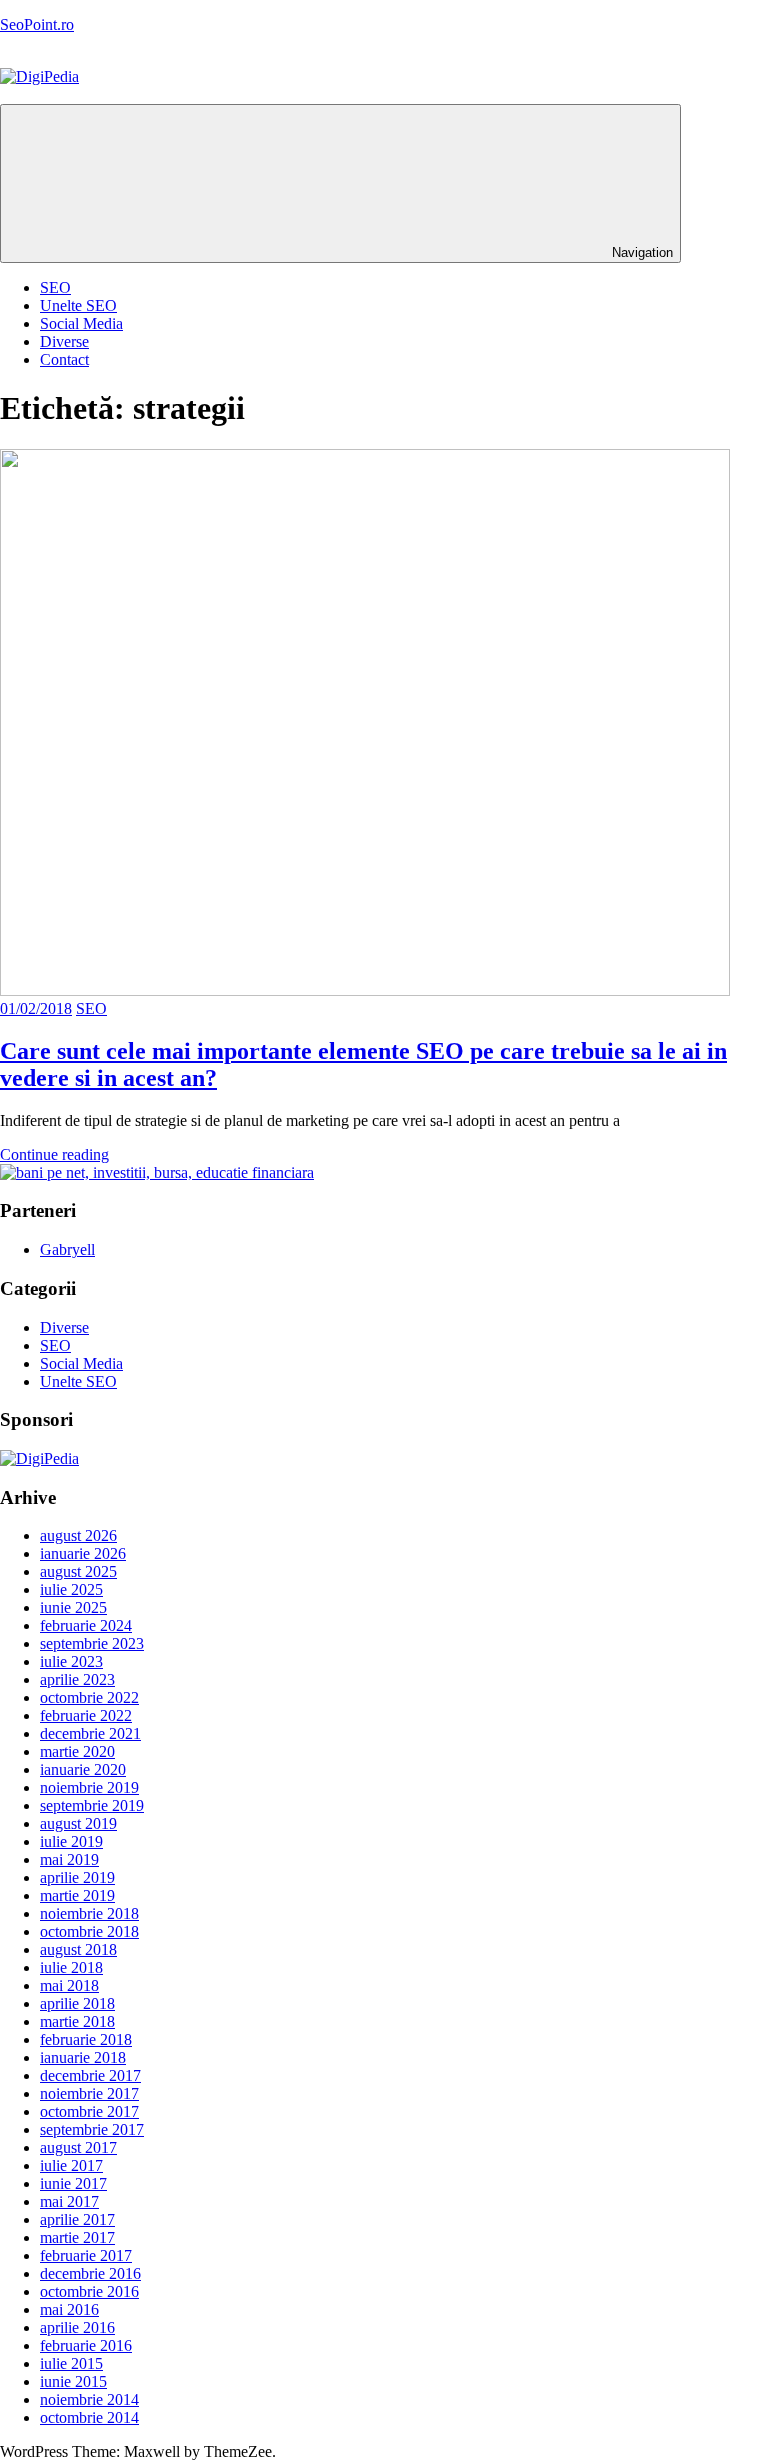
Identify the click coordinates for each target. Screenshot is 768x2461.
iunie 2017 (73, 2183)
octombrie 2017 (89, 2111)
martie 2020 (77, 1751)
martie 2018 (77, 2021)
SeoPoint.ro (37, 24)
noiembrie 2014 (89, 2399)
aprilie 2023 (77, 1679)
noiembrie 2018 (89, 1913)
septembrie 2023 (92, 1643)
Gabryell (67, 1249)
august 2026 (78, 1535)
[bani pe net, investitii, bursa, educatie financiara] (157, 1172)
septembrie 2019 (92, 1805)
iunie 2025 (73, 1607)
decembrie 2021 (90, 1733)
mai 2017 (69, 2201)
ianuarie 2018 (83, 2057)
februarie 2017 (86, 2255)
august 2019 (78, 1823)
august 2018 (78, 1949)
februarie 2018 (86, 2039)
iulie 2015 (71, 2363)
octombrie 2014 (89, 2417)
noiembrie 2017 (89, 2093)
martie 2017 (77, 2237)
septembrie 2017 (92, 2129)
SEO (55, 287)
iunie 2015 (73, 2381)
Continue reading (54, 1154)
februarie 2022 (86, 1715)
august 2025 (78, 1571)
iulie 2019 (71, 1841)
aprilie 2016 (77, 2327)
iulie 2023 (71, 1661)
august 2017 (78, 2147)
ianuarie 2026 (83, 1553)
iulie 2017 (71, 2165)
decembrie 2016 (90, 2273)
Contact (64, 359)
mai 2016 (69, 2309)
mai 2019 (69, 1859)
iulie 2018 (71, 1967)
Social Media (81, 323)
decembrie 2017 (90, 2075)
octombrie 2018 (89, 1931)
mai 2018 (69, 1985)
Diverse (64, 341)
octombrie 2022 (89, 1697)
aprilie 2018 (77, 2003)
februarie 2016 (86, 2345)
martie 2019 (77, 1895)
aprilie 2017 (77, 2219)
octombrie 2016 (89, 2291)
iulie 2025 (71, 1589)
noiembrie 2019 (89, 1787)
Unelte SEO (78, 305)
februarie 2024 (86, 1625)
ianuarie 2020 (83, 1769)
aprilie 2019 (77, 1877)
